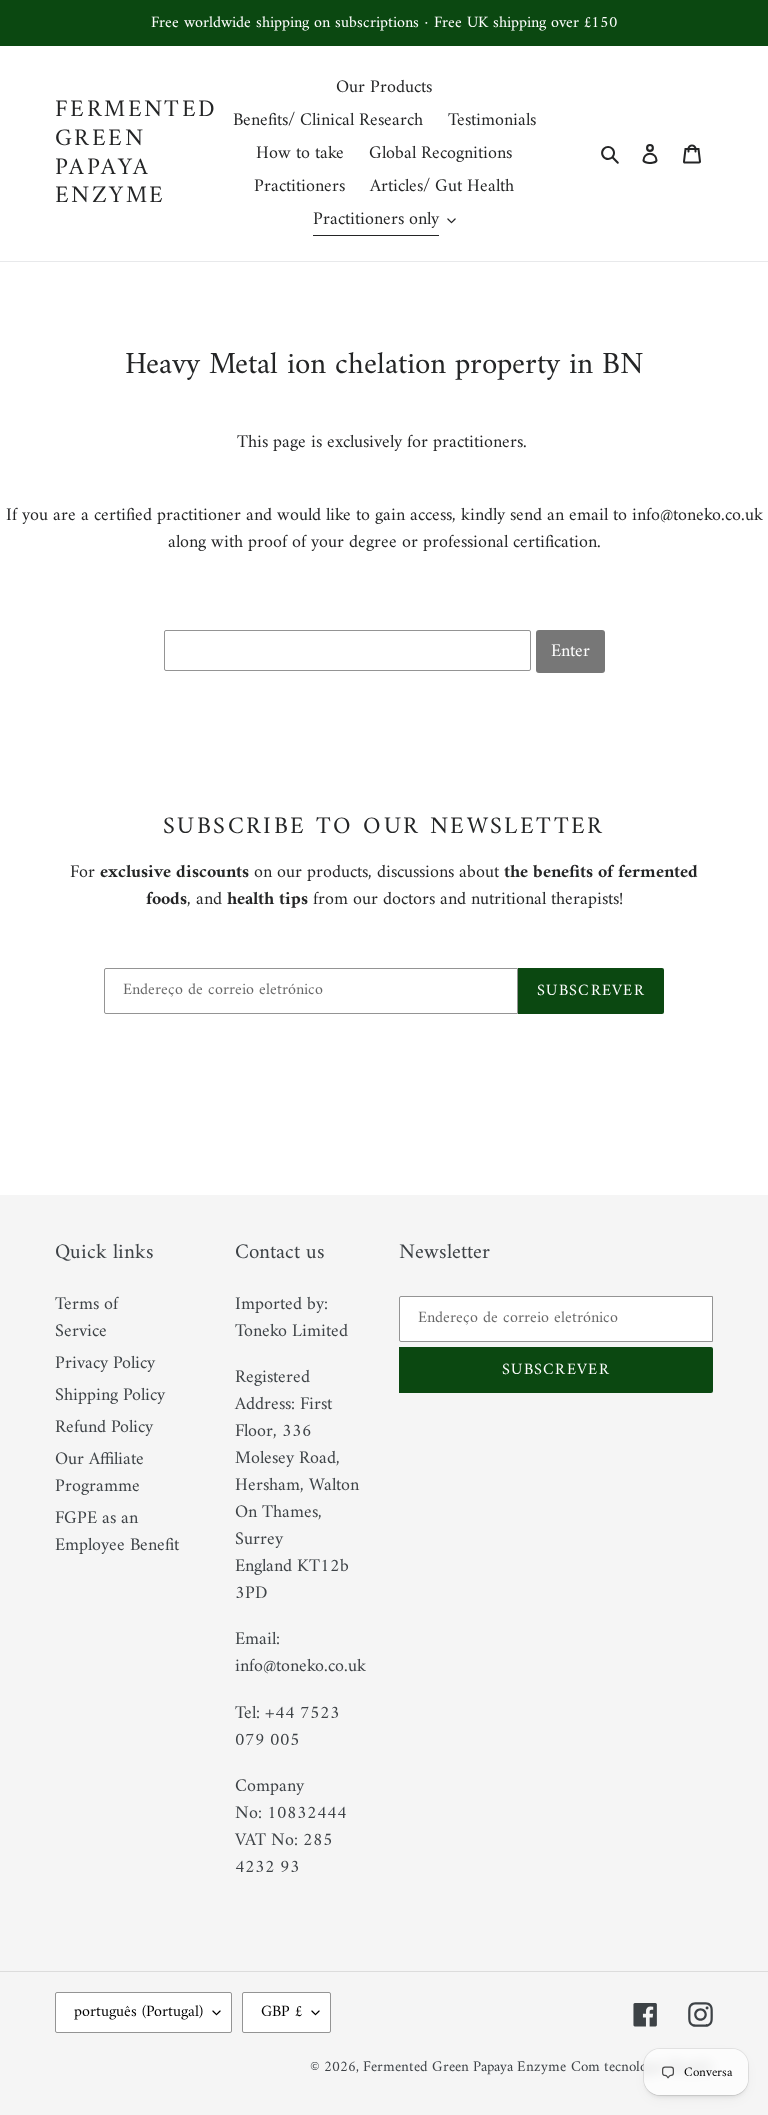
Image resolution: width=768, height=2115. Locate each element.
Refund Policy (104, 1427)
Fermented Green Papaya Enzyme (136, 153)
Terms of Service (86, 1318)
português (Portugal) (138, 2012)
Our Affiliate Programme (99, 1473)
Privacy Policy (105, 1363)
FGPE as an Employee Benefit (117, 1532)
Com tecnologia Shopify (642, 2067)
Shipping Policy (110, 1395)
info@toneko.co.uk (697, 515)
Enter (570, 651)
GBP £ (281, 2012)
